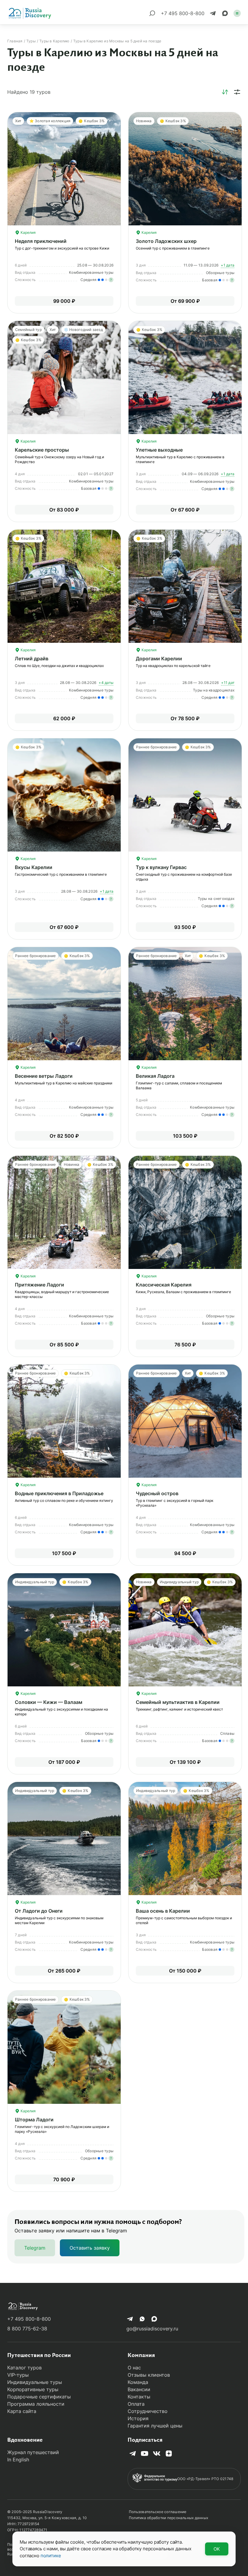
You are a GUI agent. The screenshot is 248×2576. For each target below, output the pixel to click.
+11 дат (228, 683)
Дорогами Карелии (159, 659)
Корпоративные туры (33, 2389)
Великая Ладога (155, 1076)
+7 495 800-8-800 (29, 2319)
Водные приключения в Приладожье (59, 1493)
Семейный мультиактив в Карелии (178, 1702)
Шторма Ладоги (34, 2120)
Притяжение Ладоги (39, 1285)
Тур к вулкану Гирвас (161, 867)
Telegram (35, 2248)
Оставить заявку (90, 2248)
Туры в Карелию (54, 41)
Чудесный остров (157, 1493)
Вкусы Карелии (34, 867)
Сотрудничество (148, 2411)
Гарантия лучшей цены (155, 2426)
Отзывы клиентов (149, 2375)
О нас (134, 2368)
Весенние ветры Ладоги (44, 1076)
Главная (15, 41)
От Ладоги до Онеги (39, 1911)
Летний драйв (32, 659)
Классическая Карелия (164, 1285)
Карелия (28, 232)
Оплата (136, 2404)
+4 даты (106, 683)
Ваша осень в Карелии (163, 1911)
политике (51, 2556)
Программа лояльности (36, 2404)
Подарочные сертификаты (39, 2397)
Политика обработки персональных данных (168, 2518)
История (138, 2418)
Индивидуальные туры (35, 2382)
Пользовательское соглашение (158, 2512)
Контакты (139, 2397)
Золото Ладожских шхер (166, 241)
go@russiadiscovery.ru (152, 2329)
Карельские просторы (42, 450)
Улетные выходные (159, 450)
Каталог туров (24, 2368)
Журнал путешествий (33, 2452)
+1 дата (228, 265)
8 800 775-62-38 (27, 2329)
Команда (138, 2382)
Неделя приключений (41, 241)
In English (18, 2460)
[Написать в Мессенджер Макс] (225, 13)
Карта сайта (22, 2411)
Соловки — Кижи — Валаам (49, 1702)
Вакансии (139, 2389)
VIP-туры (18, 2375)
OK (217, 2549)
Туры (31, 41)
